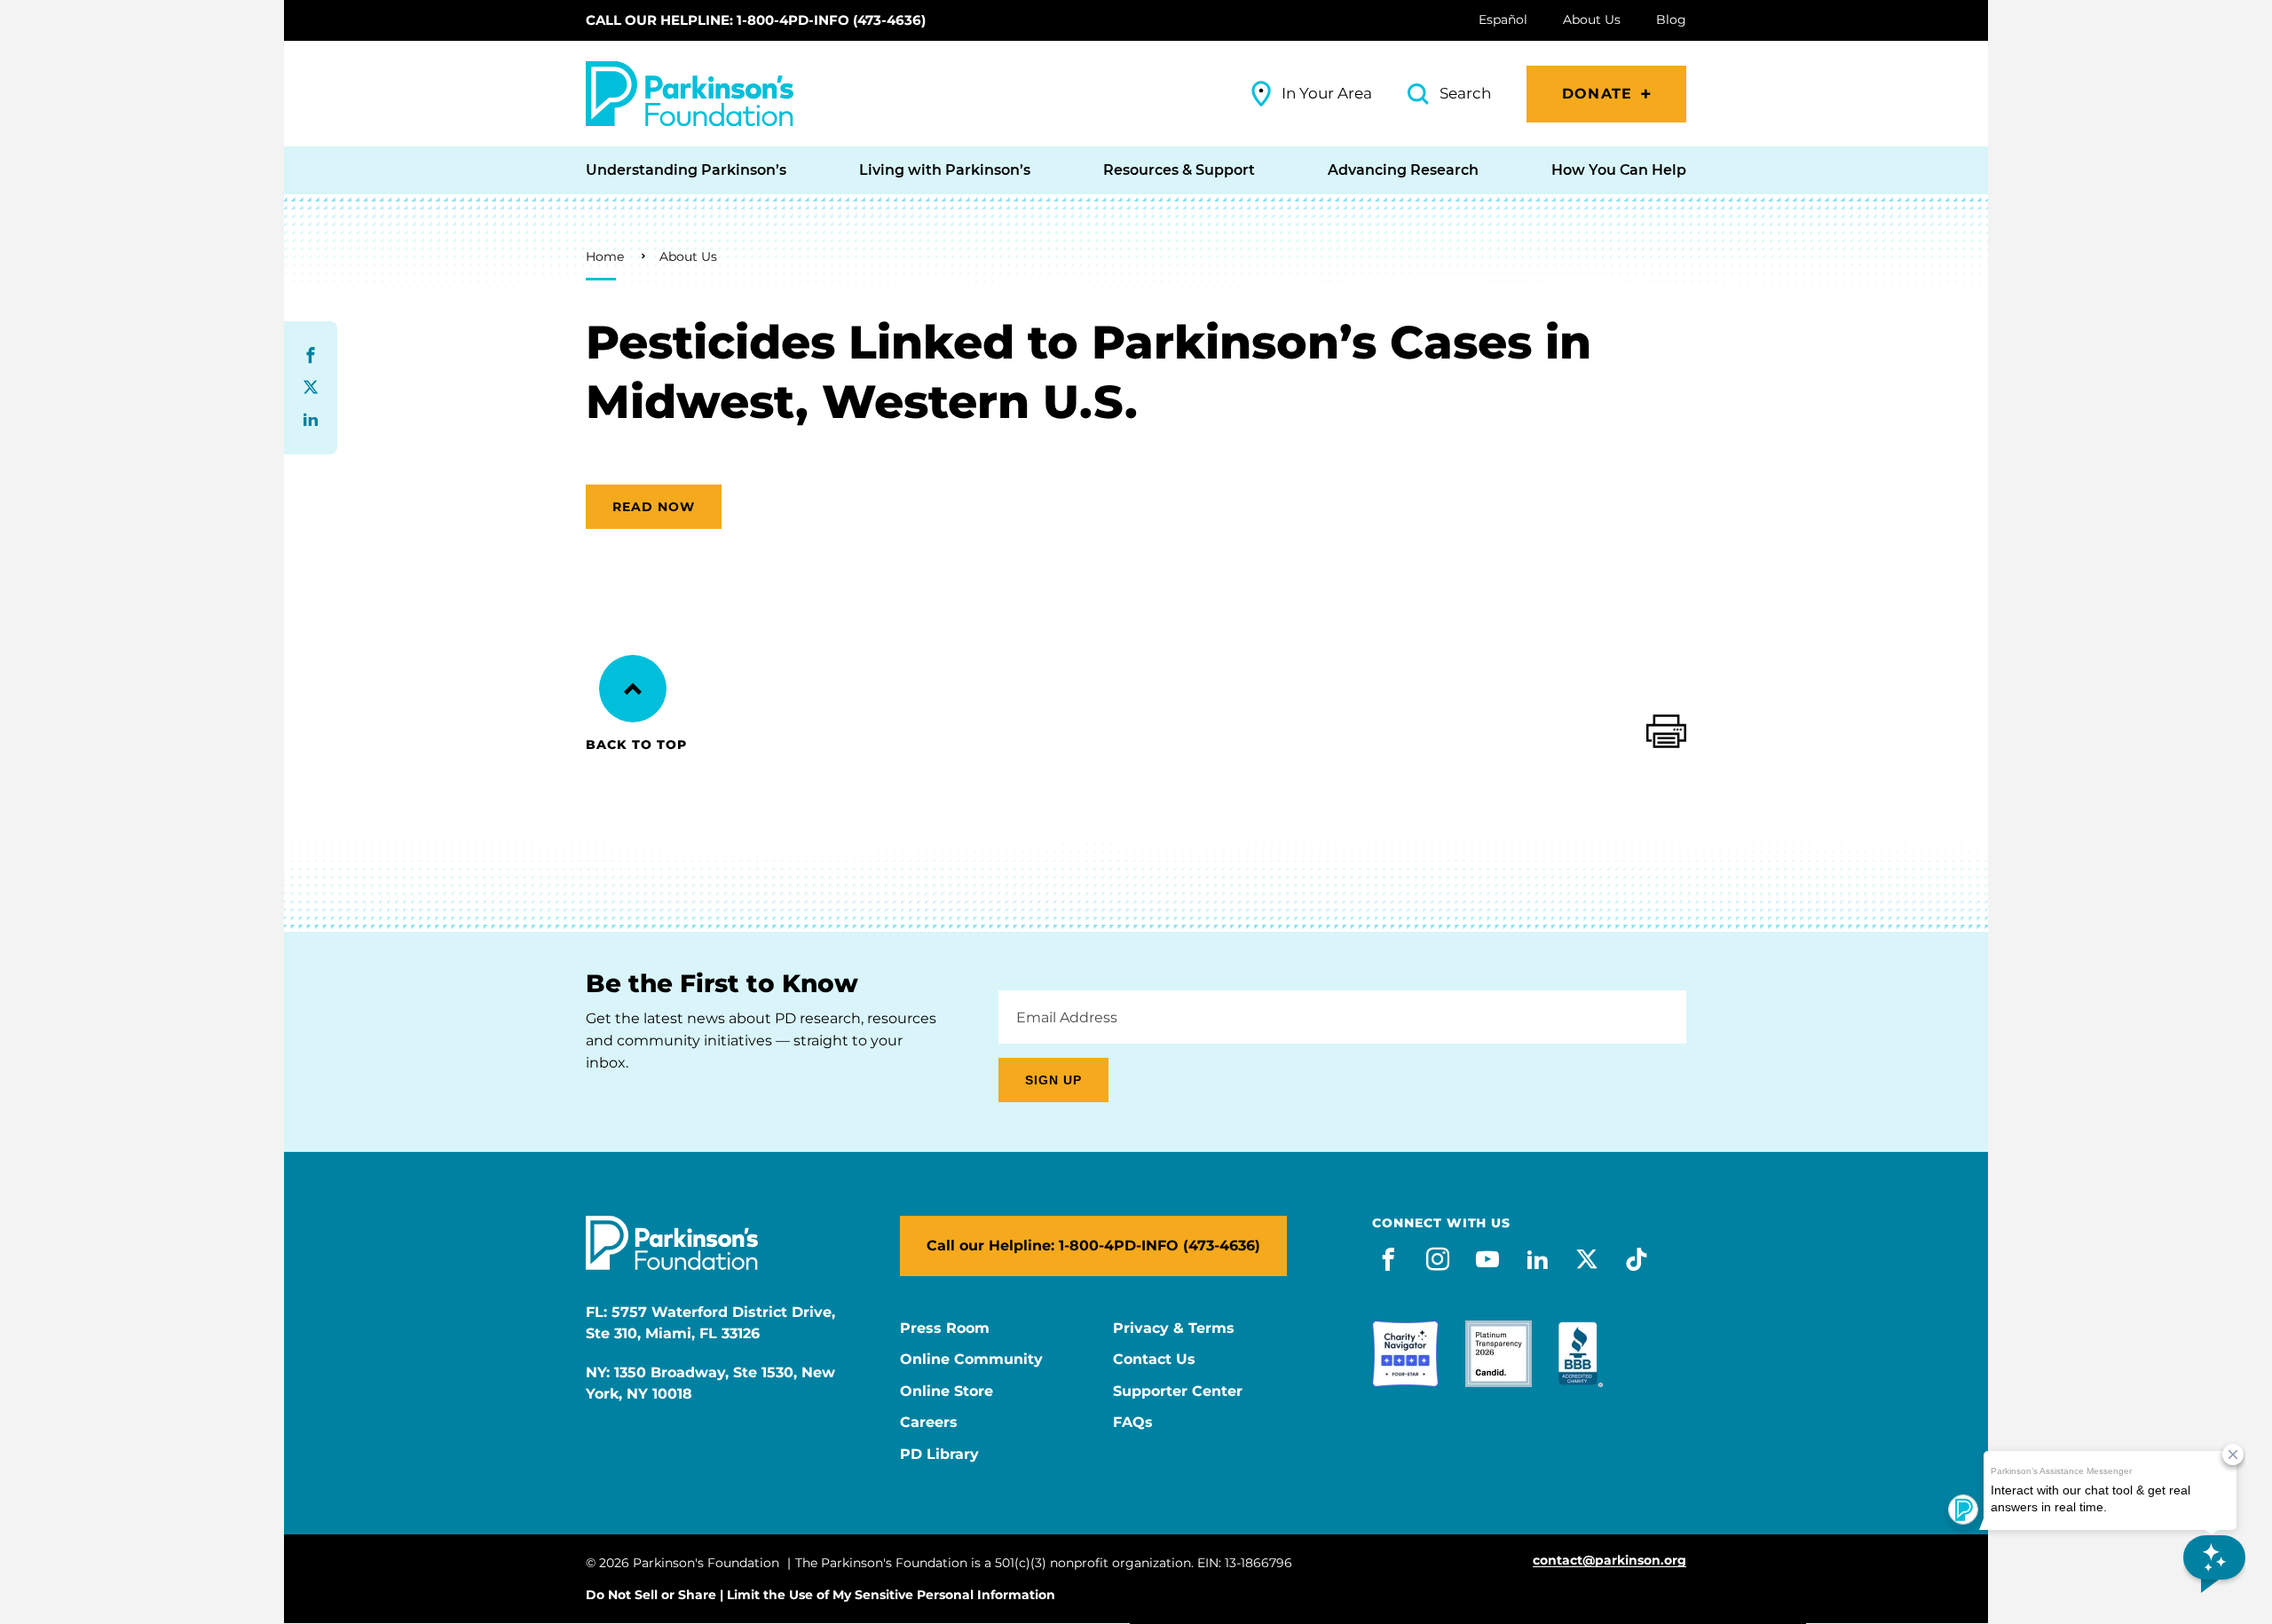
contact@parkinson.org (1609, 1561)
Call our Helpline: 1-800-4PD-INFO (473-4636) (756, 20)
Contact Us (1154, 1360)
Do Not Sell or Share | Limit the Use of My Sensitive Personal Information (820, 1595)
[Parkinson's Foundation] (690, 94)
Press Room (945, 1328)
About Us (688, 256)
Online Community (971, 1360)
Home (605, 256)
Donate (1597, 94)
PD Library (939, 1455)
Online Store (947, 1391)
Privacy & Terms (1174, 1328)
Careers (929, 1423)
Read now (654, 507)
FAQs (1133, 1423)
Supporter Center (1178, 1391)
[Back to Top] (633, 689)
